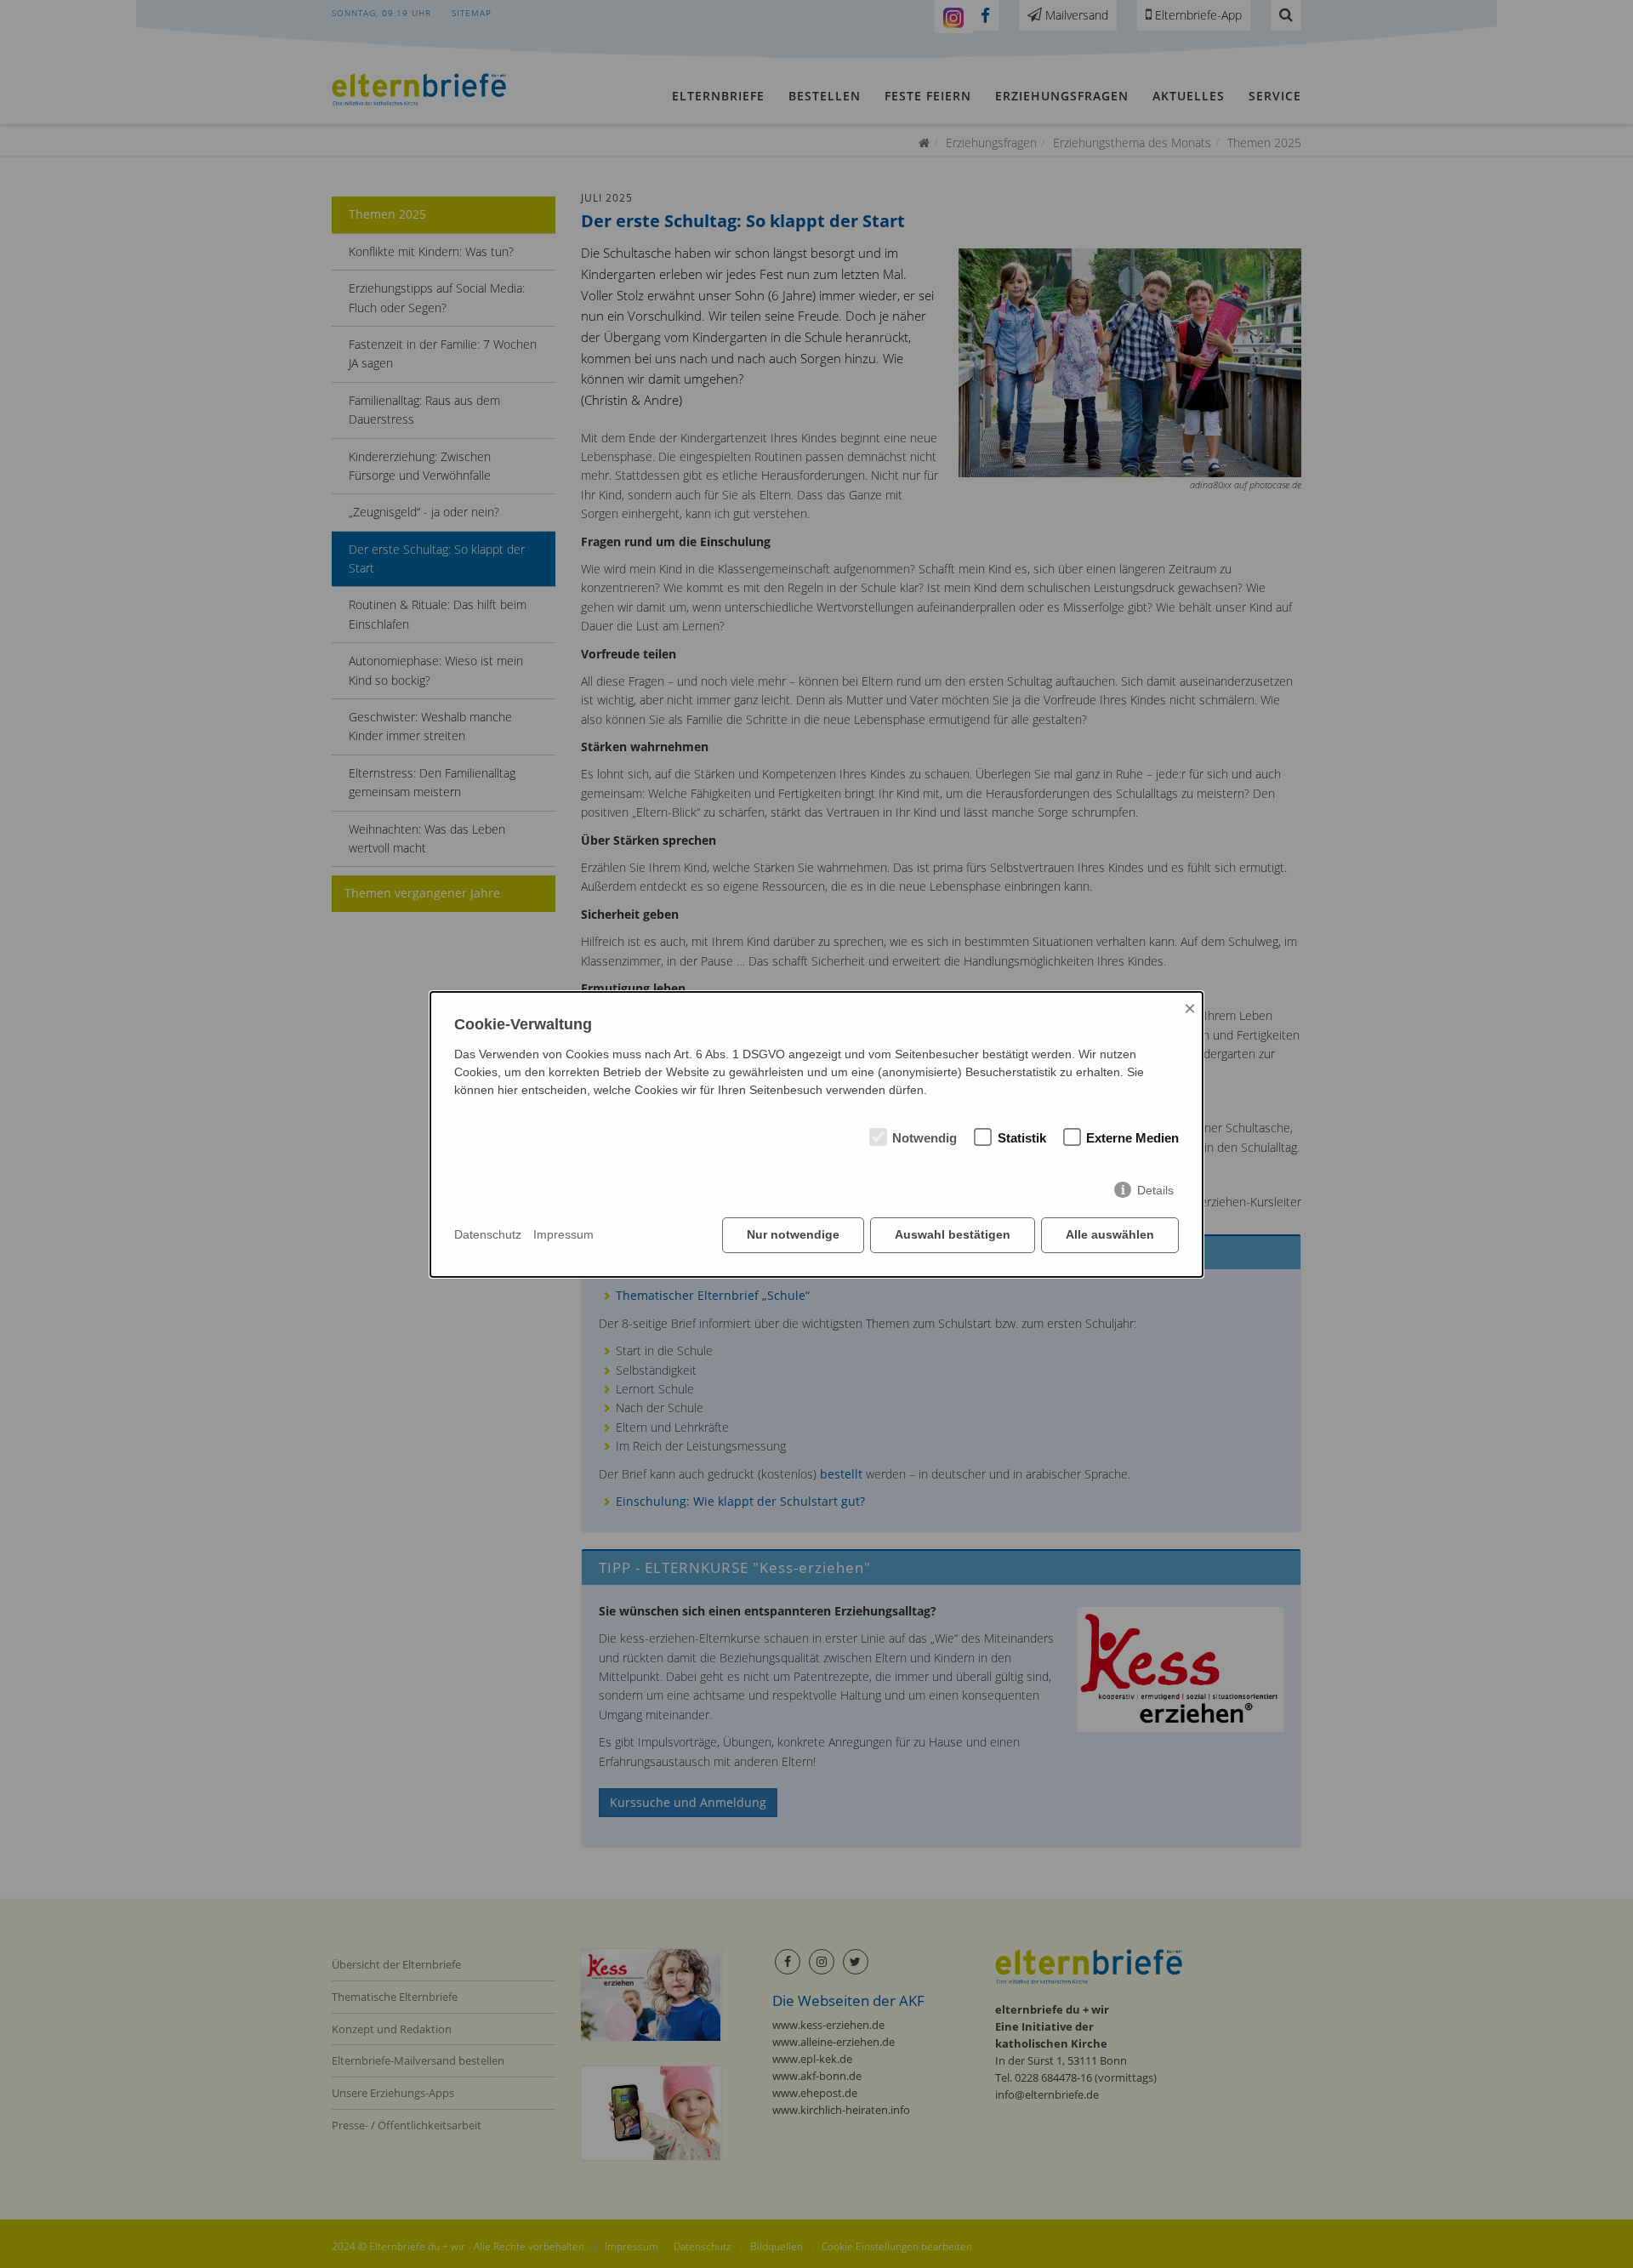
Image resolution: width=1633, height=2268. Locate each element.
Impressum (563, 1234)
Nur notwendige (793, 1234)
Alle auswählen (1110, 1234)
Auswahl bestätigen (953, 1234)
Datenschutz (488, 1234)
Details (1155, 1190)
